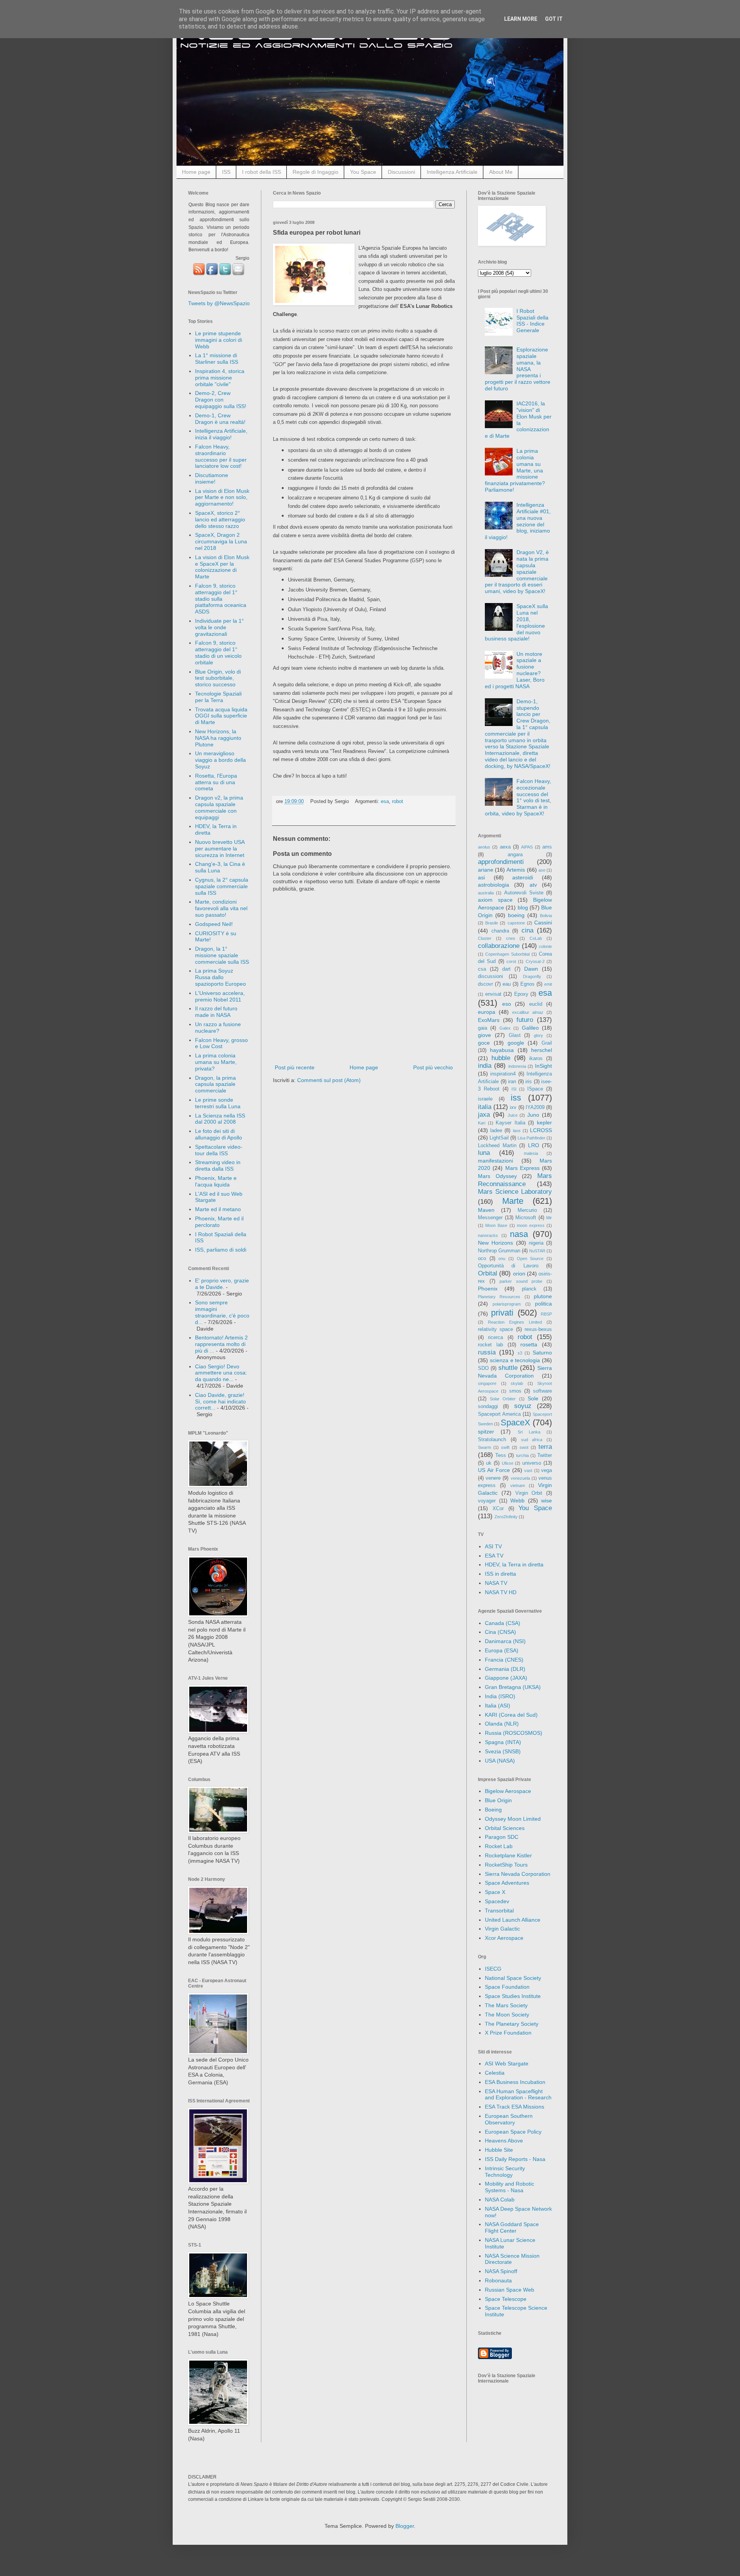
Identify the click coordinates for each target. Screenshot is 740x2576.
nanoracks (488, 1235)
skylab (517, 1383)
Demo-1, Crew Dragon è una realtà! (220, 419)
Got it (554, 19)
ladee (496, 1131)
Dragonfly (532, 976)
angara (515, 855)
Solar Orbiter (503, 1399)
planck (529, 1289)
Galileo (530, 1028)
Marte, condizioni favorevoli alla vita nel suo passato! (221, 908)
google (516, 1043)
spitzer (486, 1432)
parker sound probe (521, 1281)
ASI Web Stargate (507, 2063)
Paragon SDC (502, 1837)
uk (489, 1463)
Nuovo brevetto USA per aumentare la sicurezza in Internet (220, 849)
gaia (483, 1028)
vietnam (518, 1485)
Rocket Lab (499, 1846)
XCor (498, 1509)
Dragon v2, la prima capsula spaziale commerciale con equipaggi (219, 807)
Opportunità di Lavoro (508, 1266)
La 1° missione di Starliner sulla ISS (217, 359)
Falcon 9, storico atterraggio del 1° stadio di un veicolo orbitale (218, 652)
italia (485, 1107)
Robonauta (498, 2280)
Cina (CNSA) (500, 1632)
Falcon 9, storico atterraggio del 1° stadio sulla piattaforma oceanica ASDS (221, 599)
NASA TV (496, 1583)
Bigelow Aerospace (508, 1791)
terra (545, 1447)
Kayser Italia (510, 1123)
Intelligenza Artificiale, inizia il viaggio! (221, 434)
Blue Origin (498, 1800)
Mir (549, 1218)
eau (507, 984)
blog (523, 907)
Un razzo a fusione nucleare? (218, 1028)
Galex (505, 1028)
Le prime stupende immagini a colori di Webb (219, 340)
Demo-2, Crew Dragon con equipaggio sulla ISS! (221, 400)
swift (505, 1447)
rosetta (529, 1344)
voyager (487, 1501)
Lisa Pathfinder (531, 1138)
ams (547, 847)
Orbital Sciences (505, 1828)
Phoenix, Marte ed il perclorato (219, 1222)
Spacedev (497, 1901)
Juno (533, 1115)
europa (487, 1012)
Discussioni (401, 172)
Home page (196, 172)
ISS (226, 172)
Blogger (405, 2526)
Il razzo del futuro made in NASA (216, 1012)
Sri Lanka (529, 1432)
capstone (516, 923)
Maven (486, 1210)
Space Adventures (507, 1883)
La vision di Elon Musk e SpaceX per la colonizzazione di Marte (222, 567)
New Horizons (495, 1243)
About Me (501, 172)
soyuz (523, 1406)
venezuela (520, 1478)
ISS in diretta (500, 1574)
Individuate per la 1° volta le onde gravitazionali (219, 627)
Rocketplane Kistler (508, 1855)
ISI (514, 1089)
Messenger (490, 1218)
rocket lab (490, 1345)
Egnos (527, 984)
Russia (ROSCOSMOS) (514, 1733)
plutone (543, 1296)
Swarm (484, 1447)
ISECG (493, 1969)
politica (543, 1304)
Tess (501, 1455)
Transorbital (499, 1911)
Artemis (516, 870)
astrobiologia (494, 885)
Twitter (545, 1455)
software (542, 1391)
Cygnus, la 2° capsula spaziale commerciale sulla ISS (222, 886)
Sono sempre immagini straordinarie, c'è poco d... (222, 1312)
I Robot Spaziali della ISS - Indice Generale (532, 321)
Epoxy (521, 994)
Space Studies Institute (513, 1996)
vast (528, 1470)
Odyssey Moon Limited (513, 1819)
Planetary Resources (499, 1297)
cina (527, 930)
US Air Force (494, 1470)
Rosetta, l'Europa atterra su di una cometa (216, 782)
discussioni (490, 976)
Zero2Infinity (506, 1517)
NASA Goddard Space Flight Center (512, 2227)
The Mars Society (506, 2005)
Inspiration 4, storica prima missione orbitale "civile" (220, 378)
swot (524, 1447)
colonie (545, 946)
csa (482, 969)
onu (502, 1259)
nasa (519, 1234)
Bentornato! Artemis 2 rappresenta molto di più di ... (221, 1344)
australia (486, 893)
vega (547, 1470)
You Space (363, 172)
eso (507, 1004)
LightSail (499, 1138)
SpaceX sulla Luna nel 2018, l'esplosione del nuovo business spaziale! (517, 622)
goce (484, 1043)
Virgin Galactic (502, 1929)
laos (517, 1131)
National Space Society (513, 1978)
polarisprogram (507, 1304)
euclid (536, 1004)
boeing (516, 915)
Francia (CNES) (504, 1660)
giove (484, 1035)
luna (484, 1153)
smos (515, 1391)
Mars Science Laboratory (515, 1192)
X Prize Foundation (508, 2033)
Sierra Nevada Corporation (518, 1874)
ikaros (536, 1059)
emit (548, 984)
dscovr (485, 984)
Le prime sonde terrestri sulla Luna (218, 1103)
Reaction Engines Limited (515, 1322)
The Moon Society (507, 2015)
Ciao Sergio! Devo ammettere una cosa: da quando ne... (221, 1373)
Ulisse (508, 1463)
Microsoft (526, 1218)
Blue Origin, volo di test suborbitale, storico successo (218, 678)
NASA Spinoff (501, 2271)
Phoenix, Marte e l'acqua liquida (216, 1181)
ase (542, 870)
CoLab (536, 938)
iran (512, 1082)
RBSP (546, 1314)
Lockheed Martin (497, 1146)
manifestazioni (495, 1161)
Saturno (542, 1353)
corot (511, 961)
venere (493, 1478)
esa (385, 802)
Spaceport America (499, 1414)
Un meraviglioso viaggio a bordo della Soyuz (220, 760)
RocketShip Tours (506, 1865)
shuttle (508, 1368)
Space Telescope (506, 2299)
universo (532, 1463)
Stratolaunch (492, 1440)
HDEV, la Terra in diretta (514, 1564)
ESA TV (494, 1556)
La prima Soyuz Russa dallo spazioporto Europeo (220, 977)
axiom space (495, 900)
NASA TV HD (501, 1592)
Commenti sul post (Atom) (329, 1080)
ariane (486, 870)
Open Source (530, 1259)
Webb (517, 1501)
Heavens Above (504, 2141)
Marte (513, 1201)
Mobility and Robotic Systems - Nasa (510, 2187)
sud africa (532, 1440)
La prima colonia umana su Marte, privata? (216, 1062)
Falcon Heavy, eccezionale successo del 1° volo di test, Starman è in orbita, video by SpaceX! (518, 797)
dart (506, 969)
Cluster (485, 938)
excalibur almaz (528, 1012)
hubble (501, 1058)
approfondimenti (501, 862)
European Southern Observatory (509, 2119)
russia (487, 1352)
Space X (495, 1892)
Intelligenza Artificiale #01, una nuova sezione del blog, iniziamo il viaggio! (518, 521)
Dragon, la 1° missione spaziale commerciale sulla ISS (222, 955)
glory (538, 1035)
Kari (482, 1123)
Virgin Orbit (529, 1493)
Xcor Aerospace (504, 1938)
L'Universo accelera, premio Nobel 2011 (220, 996)
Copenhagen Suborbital (507, 954)
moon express (531, 1225)
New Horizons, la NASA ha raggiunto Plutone (218, 738)
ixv (513, 1107)
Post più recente (295, 1067)
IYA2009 (535, 1107)
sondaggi (488, 1406)
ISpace (535, 1089)
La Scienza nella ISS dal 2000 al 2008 (220, 1119)
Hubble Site (499, 2150)
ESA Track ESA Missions (515, 2107)
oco (482, 1259)
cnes (511, 938)
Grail (547, 1043)
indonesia (517, 1066)
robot (398, 802)
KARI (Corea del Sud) (511, 1715)
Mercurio (527, 1210)
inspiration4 (503, 1074)
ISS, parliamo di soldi (221, 1250)
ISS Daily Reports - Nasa (515, 2159)
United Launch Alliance (513, 1920)
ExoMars (489, 1020)
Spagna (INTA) (503, 1742)
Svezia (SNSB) (503, 1751)
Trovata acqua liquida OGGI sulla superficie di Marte (221, 716)
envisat (493, 994)
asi (481, 877)
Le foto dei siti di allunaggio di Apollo (219, 1134)
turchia (522, 1455)
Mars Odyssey (497, 1176)
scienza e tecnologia (515, 1360)
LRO (534, 1145)
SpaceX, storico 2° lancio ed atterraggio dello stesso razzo (220, 519)
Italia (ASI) (498, 1706)
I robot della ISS (262, 172)
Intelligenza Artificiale (452, 172)
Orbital (488, 1273)
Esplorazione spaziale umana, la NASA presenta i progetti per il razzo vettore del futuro (518, 369)
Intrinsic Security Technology (505, 2172)
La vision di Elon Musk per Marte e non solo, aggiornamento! (222, 497)
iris (529, 1082)
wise (547, 1501)
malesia (531, 1153)
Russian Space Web (510, 2290)
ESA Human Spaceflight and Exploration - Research (518, 2095)
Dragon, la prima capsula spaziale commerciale (215, 1084)
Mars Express (522, 1168)
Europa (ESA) (502, 1650)
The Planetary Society (512, 2024)
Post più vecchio (433, 1067)
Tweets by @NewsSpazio (219, 303)
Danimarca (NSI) (505, 1641)
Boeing (493, 1810)
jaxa (484, 1115)
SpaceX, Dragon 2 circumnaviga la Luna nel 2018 (221, 541)
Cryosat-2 (535, 961)
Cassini (543, 923)
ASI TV (493, 1546)
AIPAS (527, 847)
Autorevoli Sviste (524, 893)
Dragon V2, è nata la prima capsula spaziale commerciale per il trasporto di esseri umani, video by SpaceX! (517, 572)
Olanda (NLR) (502, 1724)
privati (502, 1313)
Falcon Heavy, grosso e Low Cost (221, 1043)
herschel (542, 1050)
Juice (513, 1115)
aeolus (484, 847)
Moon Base (496, 1225)
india (485, 1066)
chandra (500, 931)
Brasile (492, 923)
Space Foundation (507, 1987)
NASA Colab (500, 2200)
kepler (544, 1122)
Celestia (495, 2073)
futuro (525, 1020)
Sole (533, 1398)
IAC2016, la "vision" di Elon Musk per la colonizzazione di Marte (518, 420)
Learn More (521, 19)
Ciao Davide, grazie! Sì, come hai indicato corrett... (220, 1401)
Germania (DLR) (505, 1669)
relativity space (495, 1329)
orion (519, 1274)
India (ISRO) (500, 1696)
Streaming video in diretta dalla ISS (218, 1165)
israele (485, 1099)
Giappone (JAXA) (506, 1678)
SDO (483, 1368)
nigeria (536, 1243)
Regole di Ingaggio (315, 172)
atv (533, 885)
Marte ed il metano (218, 1209)
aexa (505, 847)
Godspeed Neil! (214, 924)
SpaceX (515, 1422)
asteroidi (523, 877)
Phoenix (488, 1289)
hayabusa (502, 1050)
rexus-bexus (538, 1329)
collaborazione (499, 946)
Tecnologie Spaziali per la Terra (218, 697)
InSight (543, 1066)
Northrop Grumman (499, 1251)
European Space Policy (513, 2132)
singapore (487, 1383)
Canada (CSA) (503, 1623)
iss (516, 1098)
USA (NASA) (500, 1761)
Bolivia (546, 916)
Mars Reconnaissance (515, 1180)
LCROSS (541, 1130)
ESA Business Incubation (515, 2082)
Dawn (531, 969)
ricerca (495, 1338)
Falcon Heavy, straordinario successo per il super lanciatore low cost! (221, 456)
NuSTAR (537, 1251)
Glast (515, 1035)
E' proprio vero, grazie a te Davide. (222, 1284)
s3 (520, 1353)
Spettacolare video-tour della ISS (219, 1150)
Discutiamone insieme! (212, 478)
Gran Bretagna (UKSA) (513, 1687)
